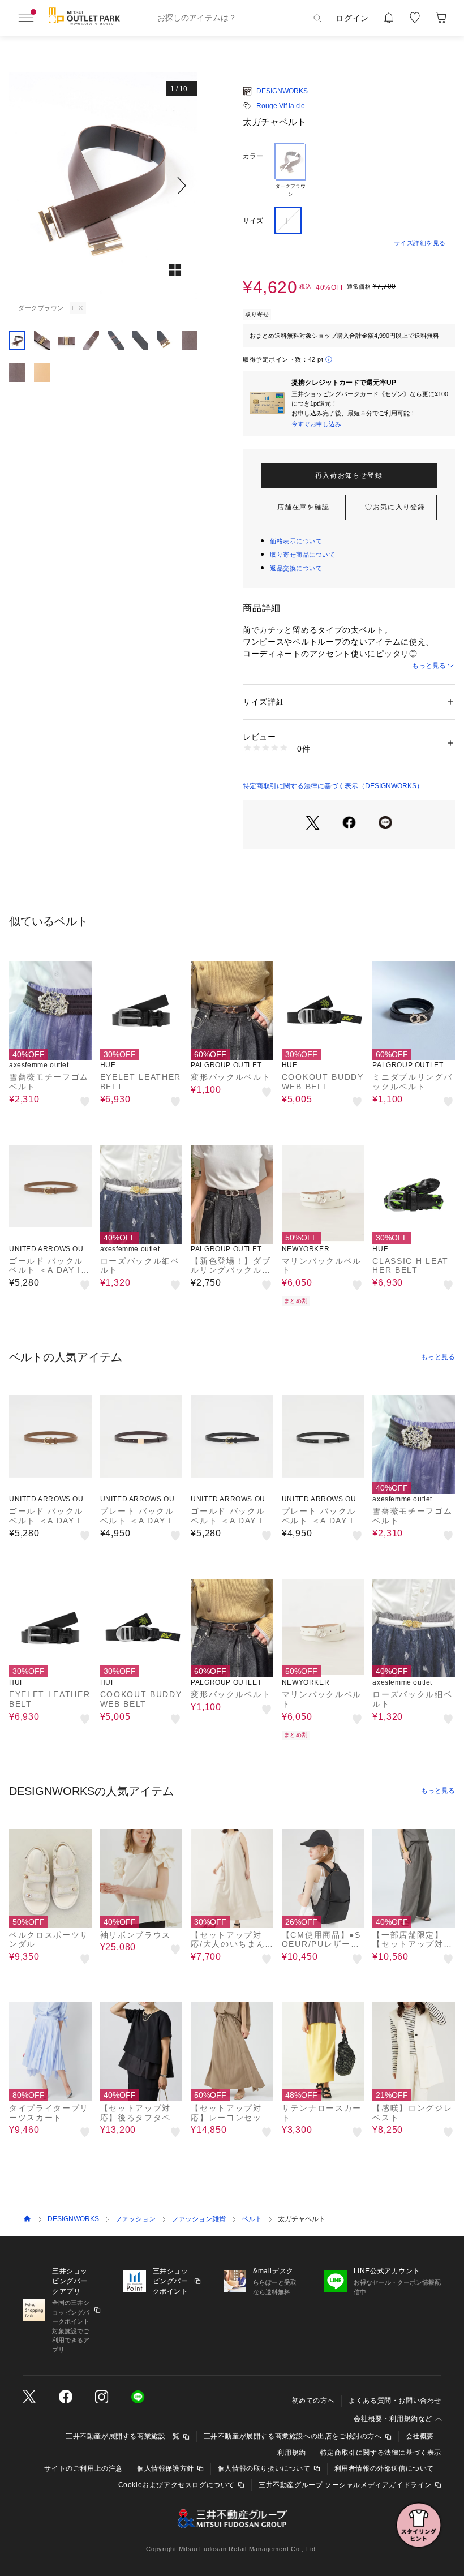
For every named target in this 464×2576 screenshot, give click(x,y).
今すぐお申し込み (316, 424)
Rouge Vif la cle (281, 106)
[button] (103, 186)
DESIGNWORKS (282, 91)
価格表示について (296, 541)
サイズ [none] (253, 221)
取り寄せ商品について (303, 555)
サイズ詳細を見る (420, 243)
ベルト (252, 2219)
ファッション (135, 2219)
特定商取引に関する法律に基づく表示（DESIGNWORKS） (333, 786)
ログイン (352, 18)
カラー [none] (253, 156)
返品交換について (296, 568)
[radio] (290, 170)
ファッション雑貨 (199, 2219)
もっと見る (429, 666)
